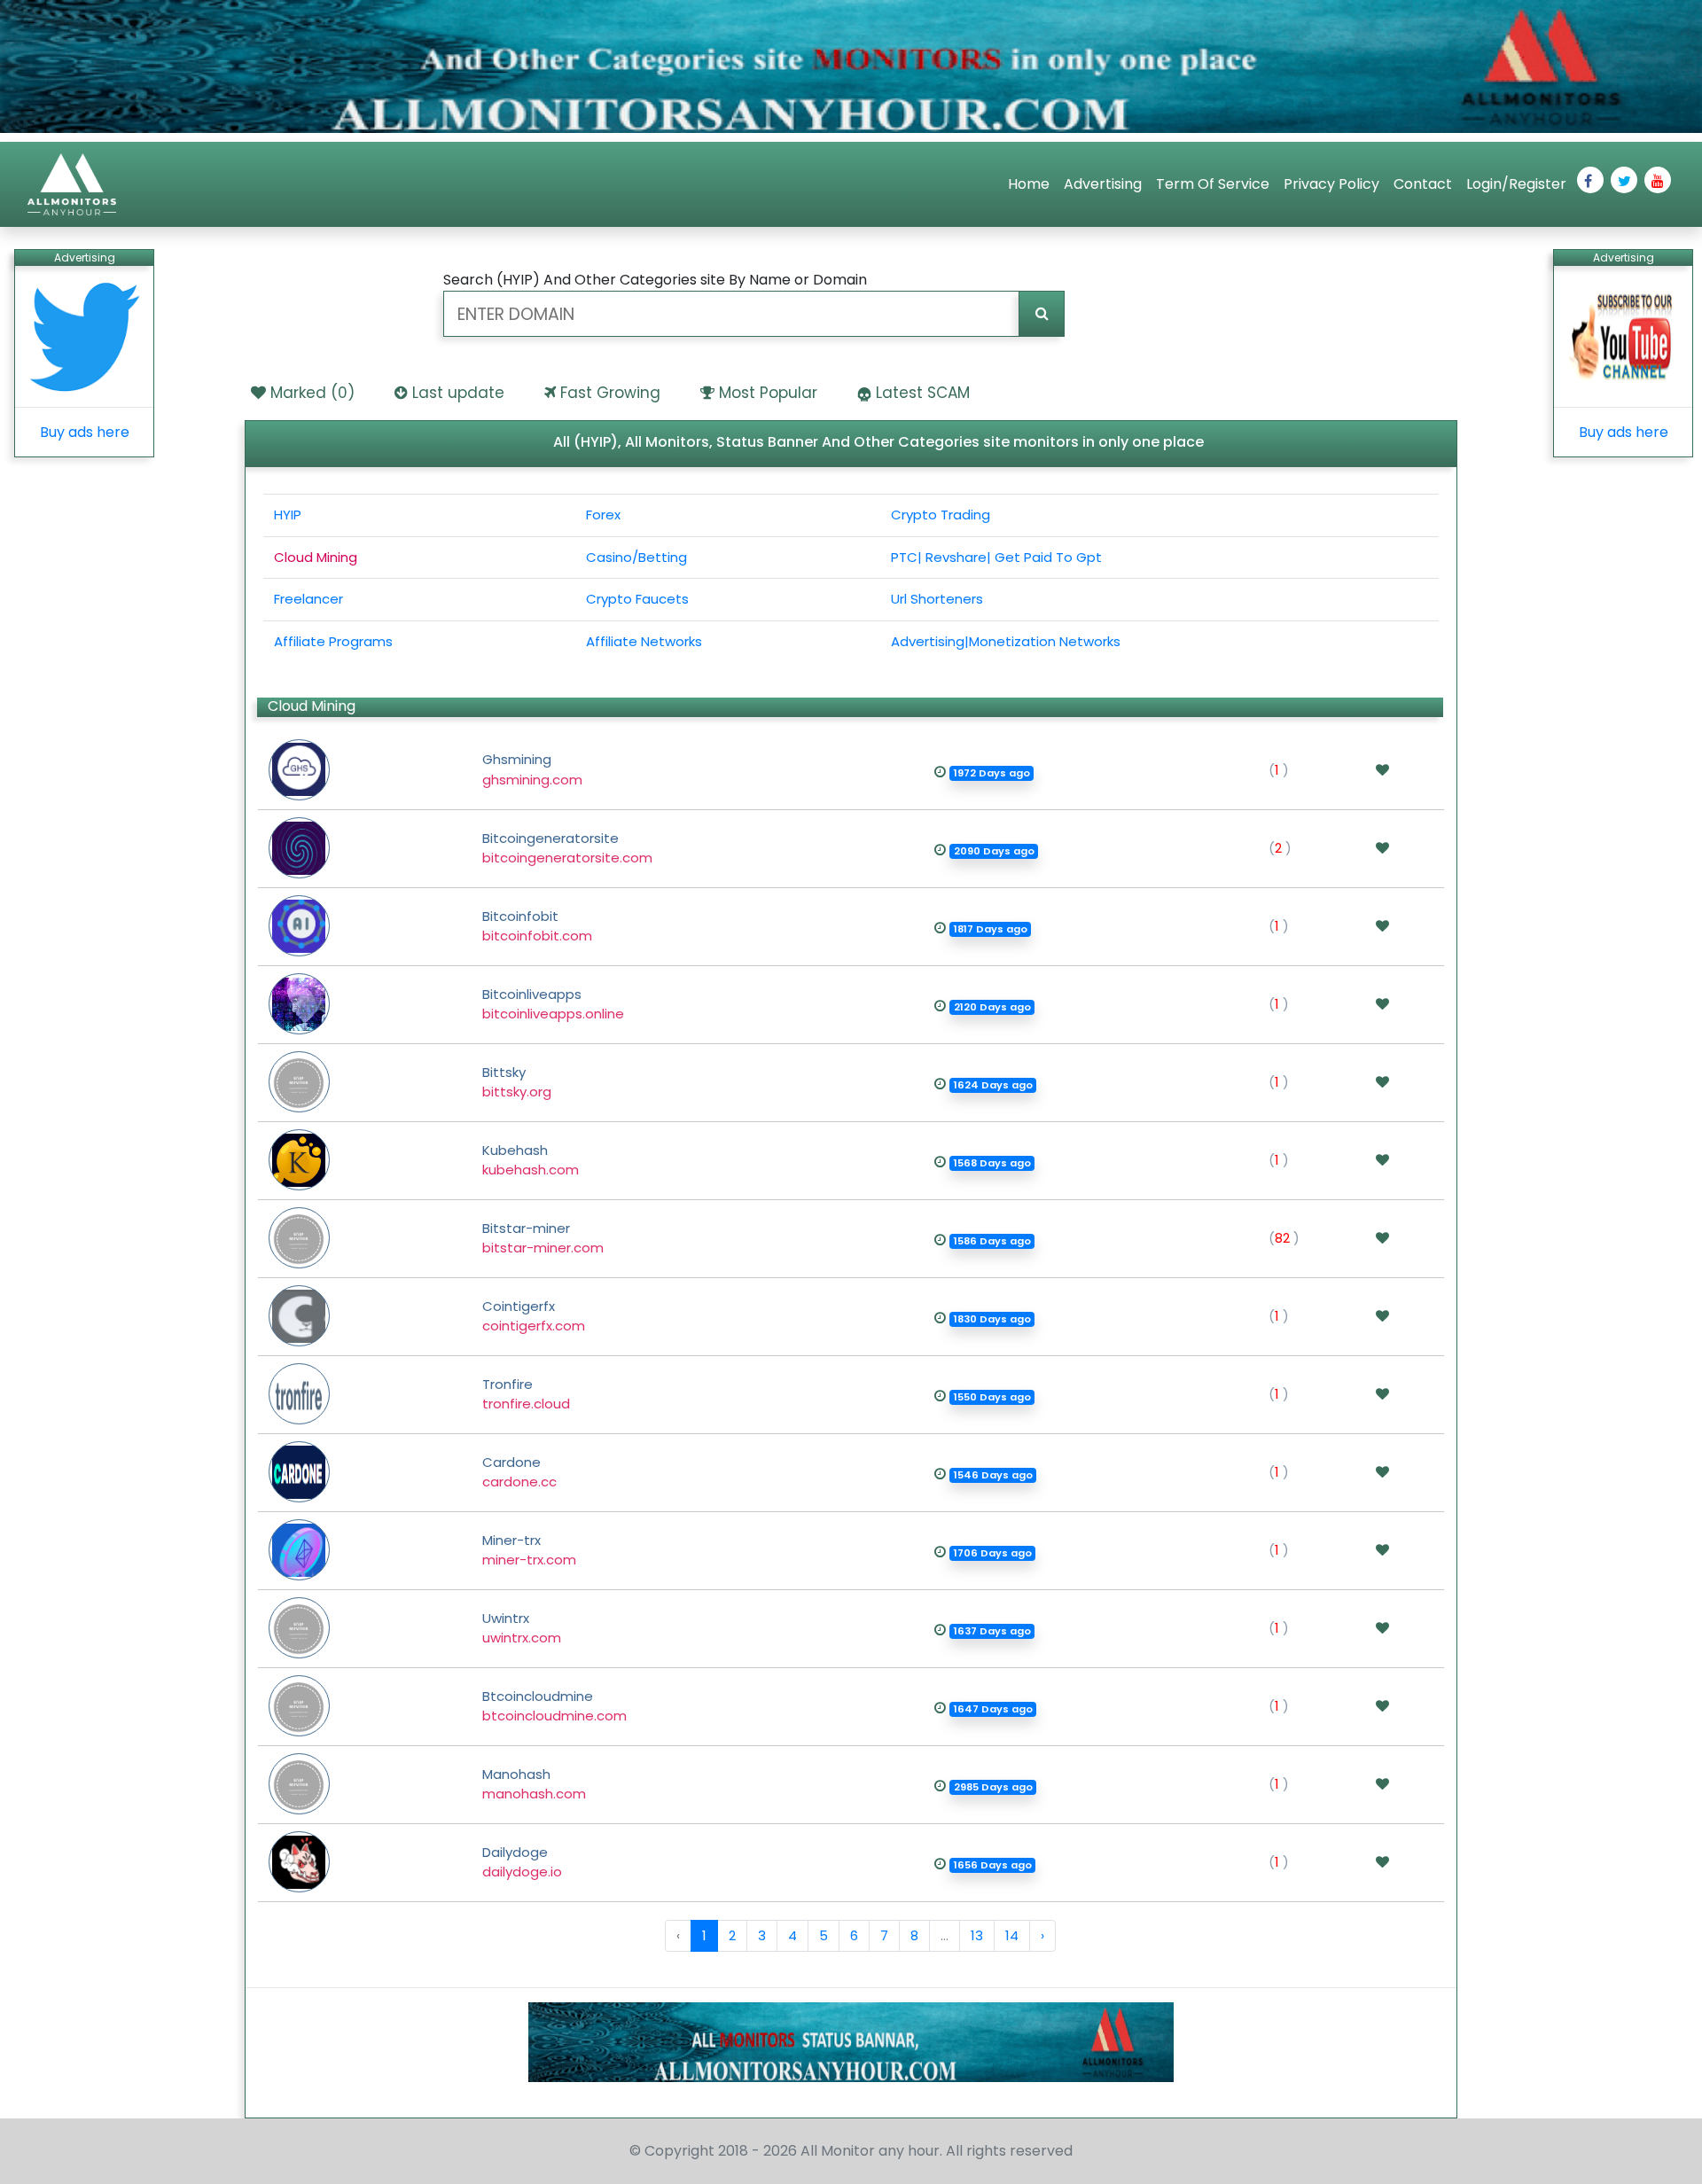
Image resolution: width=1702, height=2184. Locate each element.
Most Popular (768, 393)
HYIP (288, 515)
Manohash (534, 1784)
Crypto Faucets (637, 599)
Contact (1423, 184)
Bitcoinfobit (537, 926)
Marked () (312, 393)
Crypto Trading (941, 515)
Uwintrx (522, 1628)
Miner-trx (529, 1550)
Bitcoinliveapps (553, 1004)
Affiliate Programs (333, 641)
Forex (603, 515)
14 (1012, 1935)
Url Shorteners (937, 599)
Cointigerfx (534, 1316)
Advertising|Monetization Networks (1006, 641)
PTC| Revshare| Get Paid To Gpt (996, 557)
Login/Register (1516, 184)
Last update (458, 393)
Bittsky (517, 1082)
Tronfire (526, 1394)
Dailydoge (522, 1862)
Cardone (519, 1472)
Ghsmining (532, 769)
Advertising (1103, 184)
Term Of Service (1213, 184)
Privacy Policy (1331, 184)
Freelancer (308, 599)
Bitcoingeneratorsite (567, 848)
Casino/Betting (636, 557)
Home (1029, 184)
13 (977, 1935)
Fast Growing (610, 393)
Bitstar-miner (543, 1238)
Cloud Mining (316, 557)
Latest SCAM (923, 393)
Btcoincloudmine (554, 1706)
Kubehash (531, 1160)
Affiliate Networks (644, 641)
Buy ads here (85, 432)
